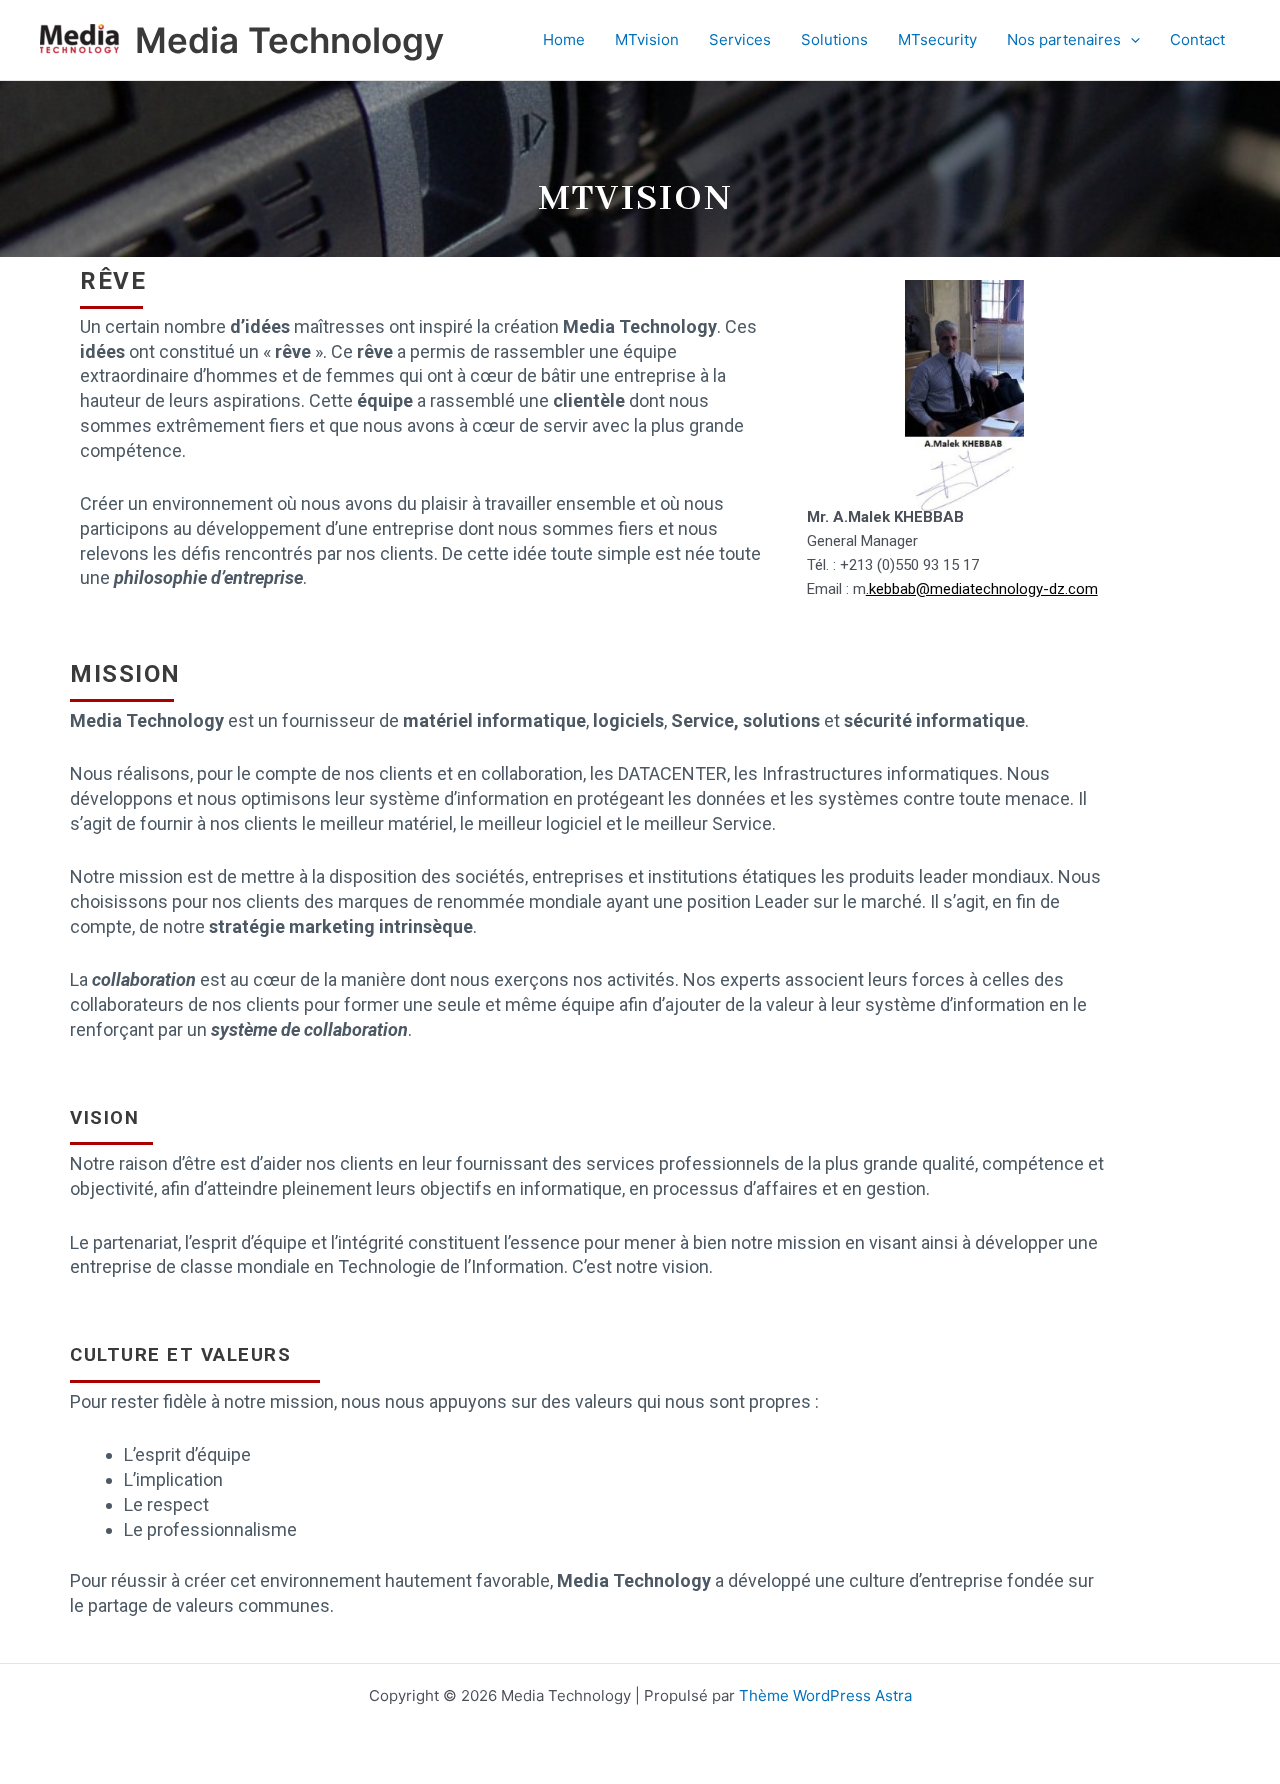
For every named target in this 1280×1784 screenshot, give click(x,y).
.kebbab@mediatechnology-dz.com (982, 589)
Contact (1197, 39)
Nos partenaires (1064, 39)
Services (740, 39)
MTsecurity (937, 39)
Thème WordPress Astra (825, 1695)
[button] (1130, 40)
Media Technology (289, 40)
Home (564, 39)
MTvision (647, 39)
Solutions (834, 39)
